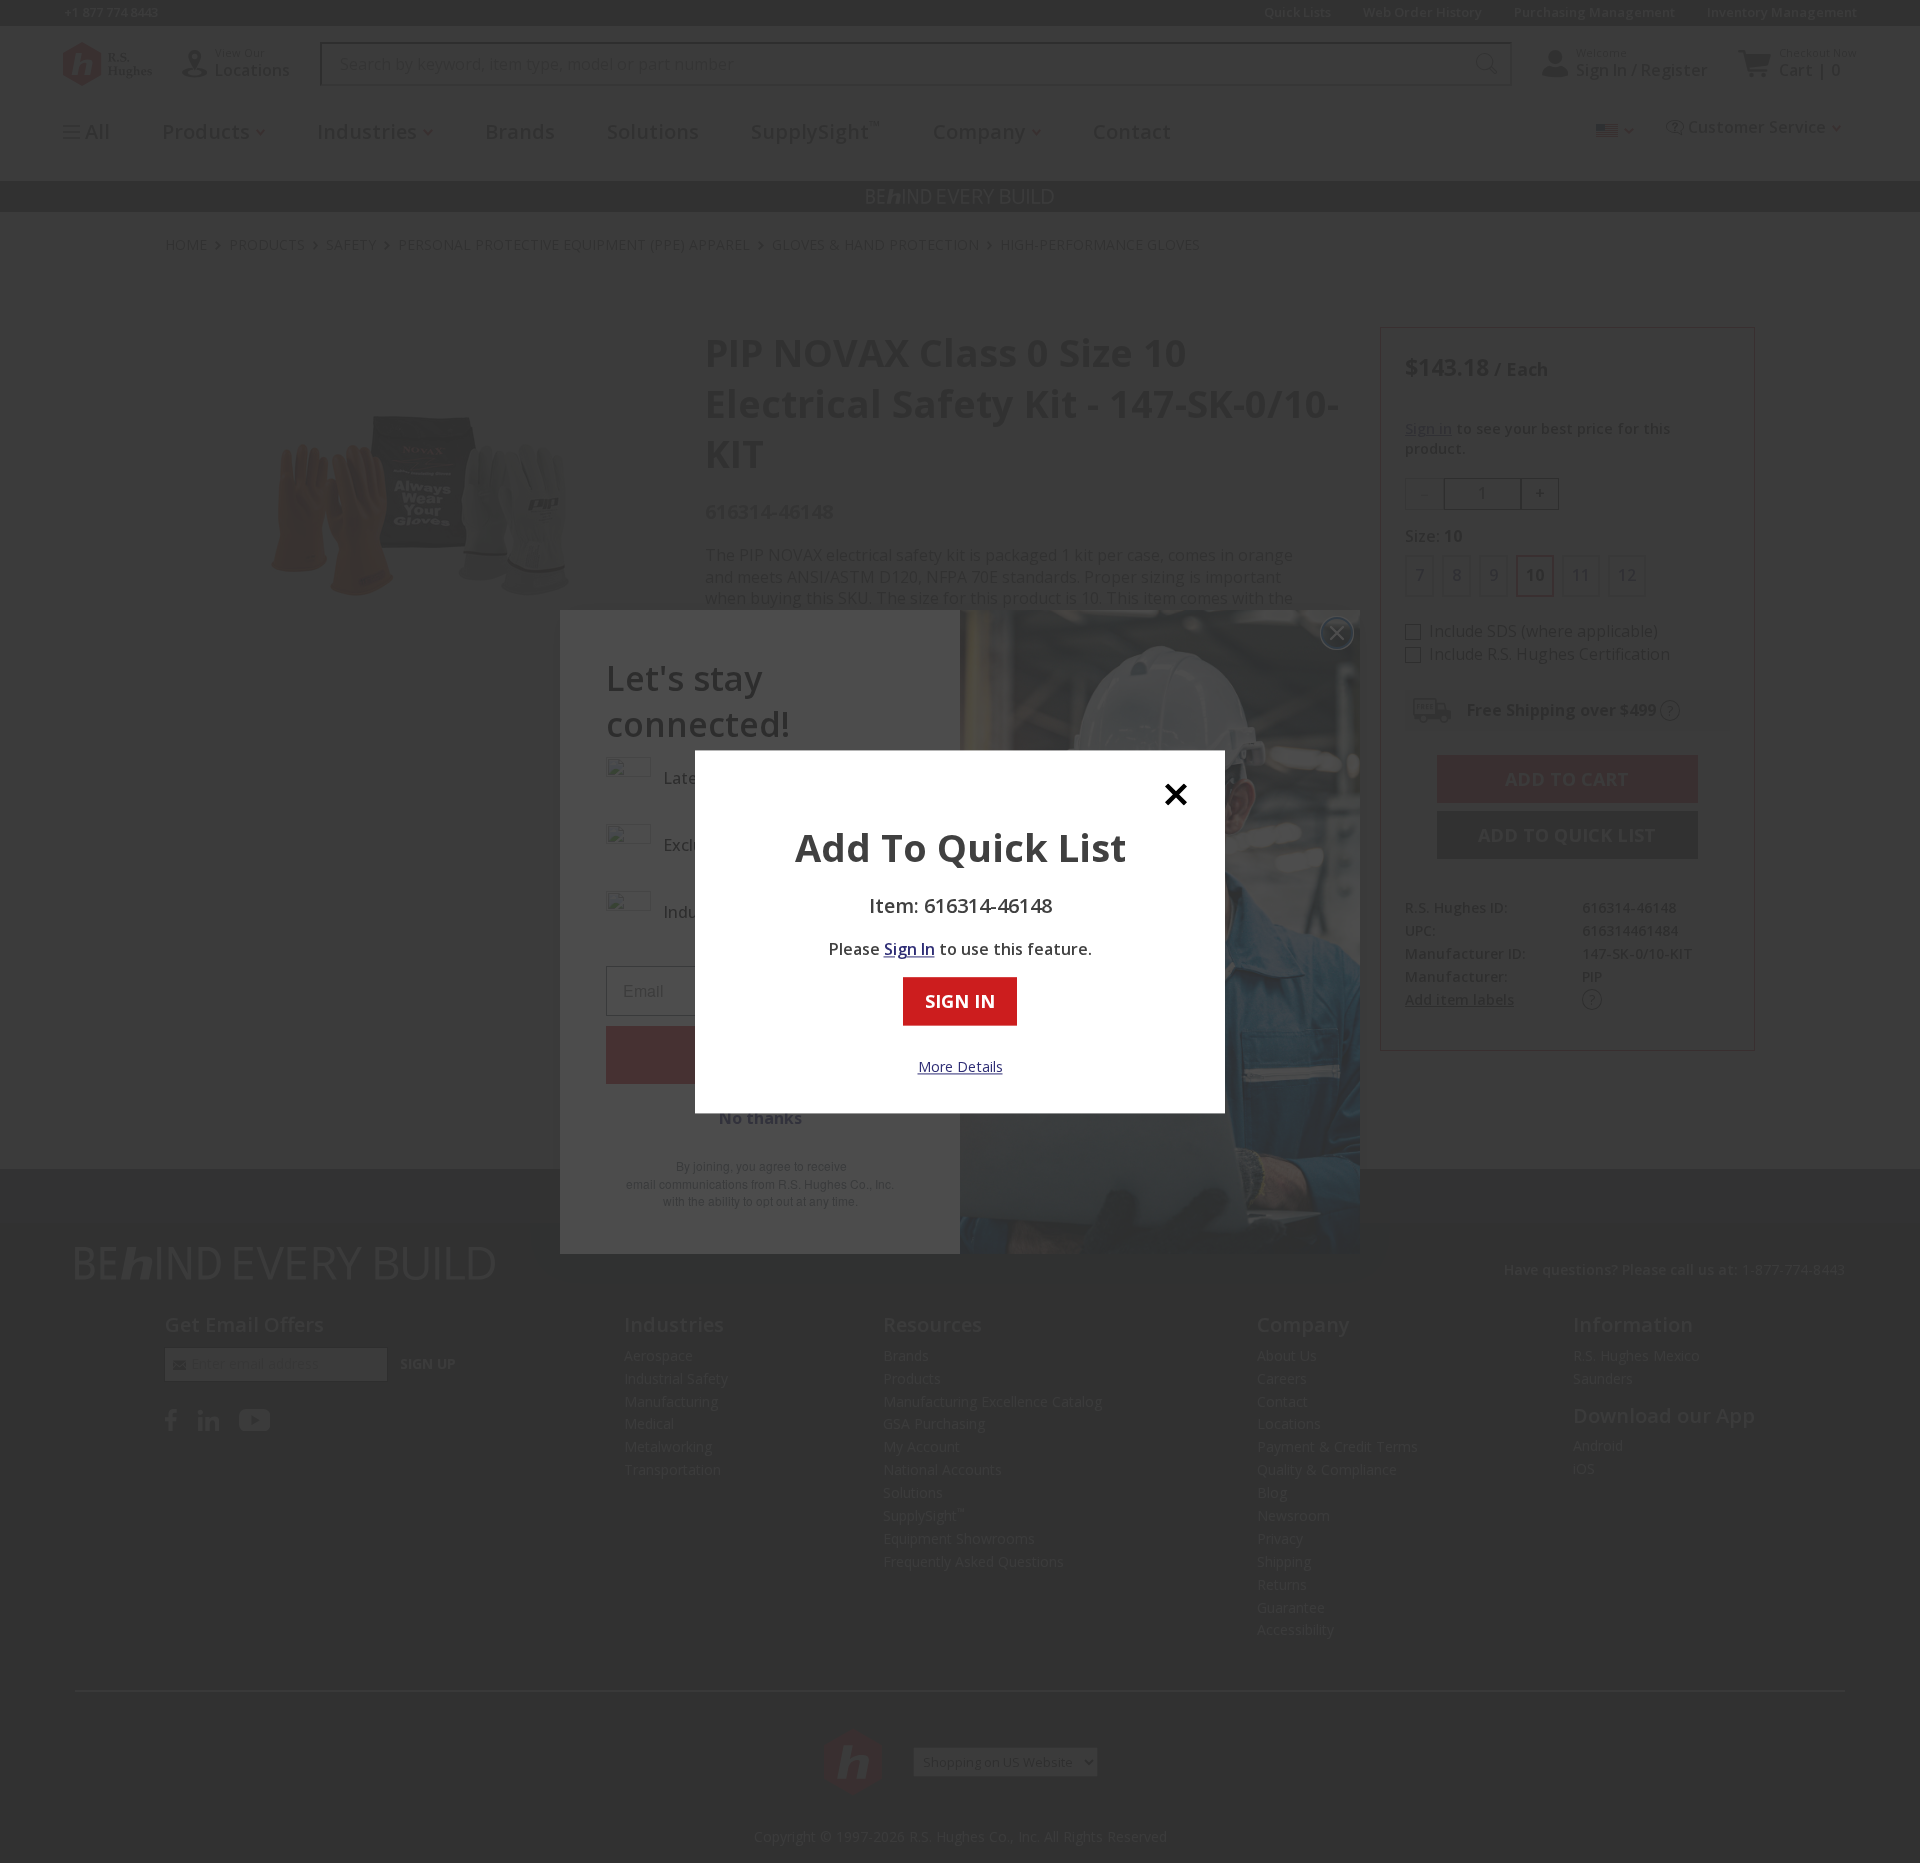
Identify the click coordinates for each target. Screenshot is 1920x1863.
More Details (960, 1067)
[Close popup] (1176, 794)
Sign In (909, 950)
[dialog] (960, 931)
